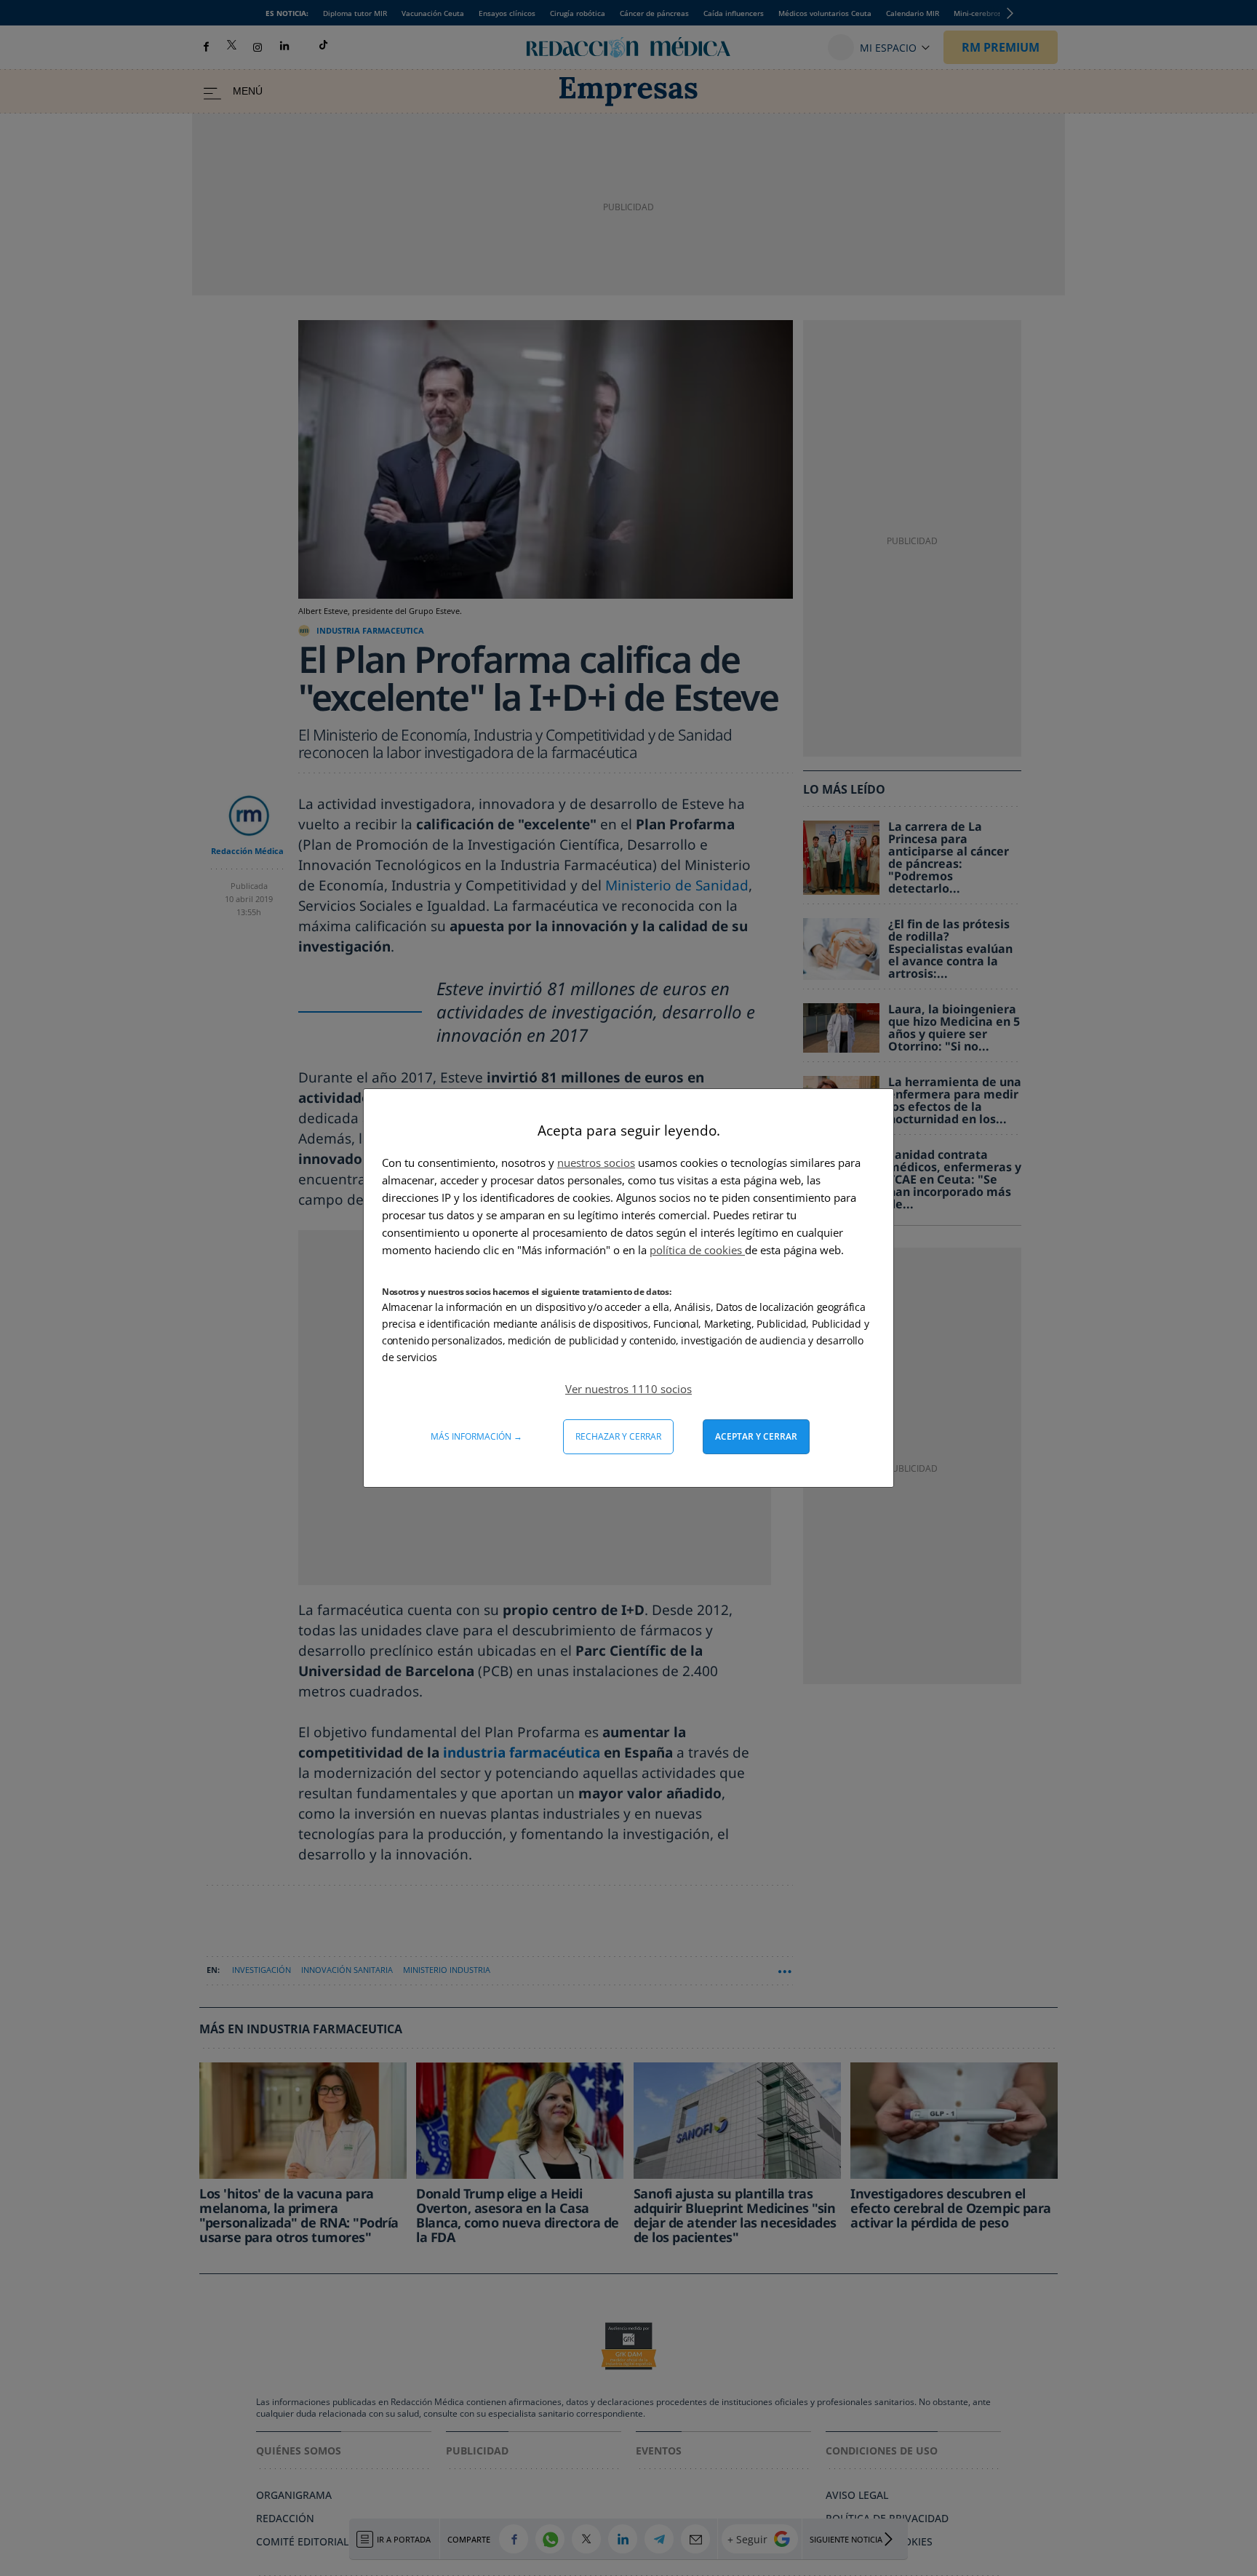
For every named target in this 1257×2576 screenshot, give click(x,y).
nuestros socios (596, 1163)
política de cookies (697, 1250)
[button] (628, 1389)
